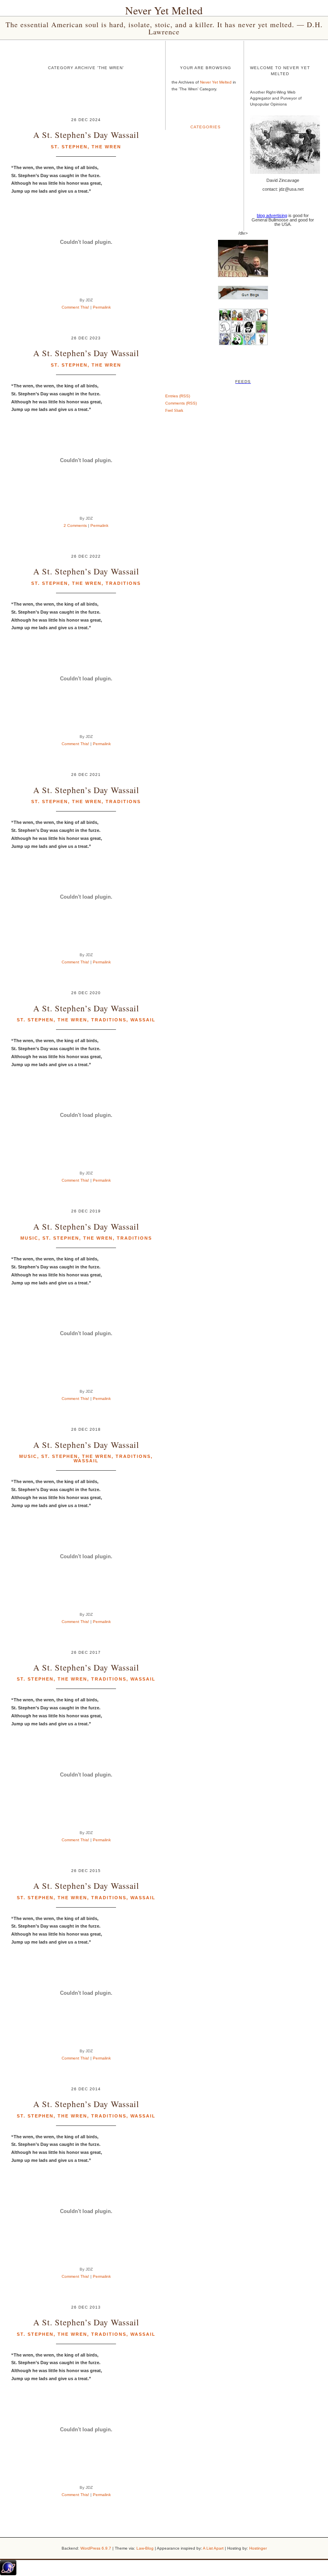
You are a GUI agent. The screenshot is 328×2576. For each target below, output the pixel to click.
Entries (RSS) (178, 396)
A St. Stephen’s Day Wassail (86, 135)
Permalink (102, 307)
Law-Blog (145, 2548)
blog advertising (272, 215)
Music (29, 1238)
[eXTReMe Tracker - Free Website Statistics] (8, 2574)
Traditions (123, 583)
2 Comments (75, 525)
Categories (206, 127)
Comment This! (75, 307)
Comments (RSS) (181, 403)
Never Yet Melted (164, 10)
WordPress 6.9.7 (96, 2548)
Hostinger (258, 2548)
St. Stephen (69, 147)
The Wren (106, 147)
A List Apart (213, 2548)
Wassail (143, 1020)
